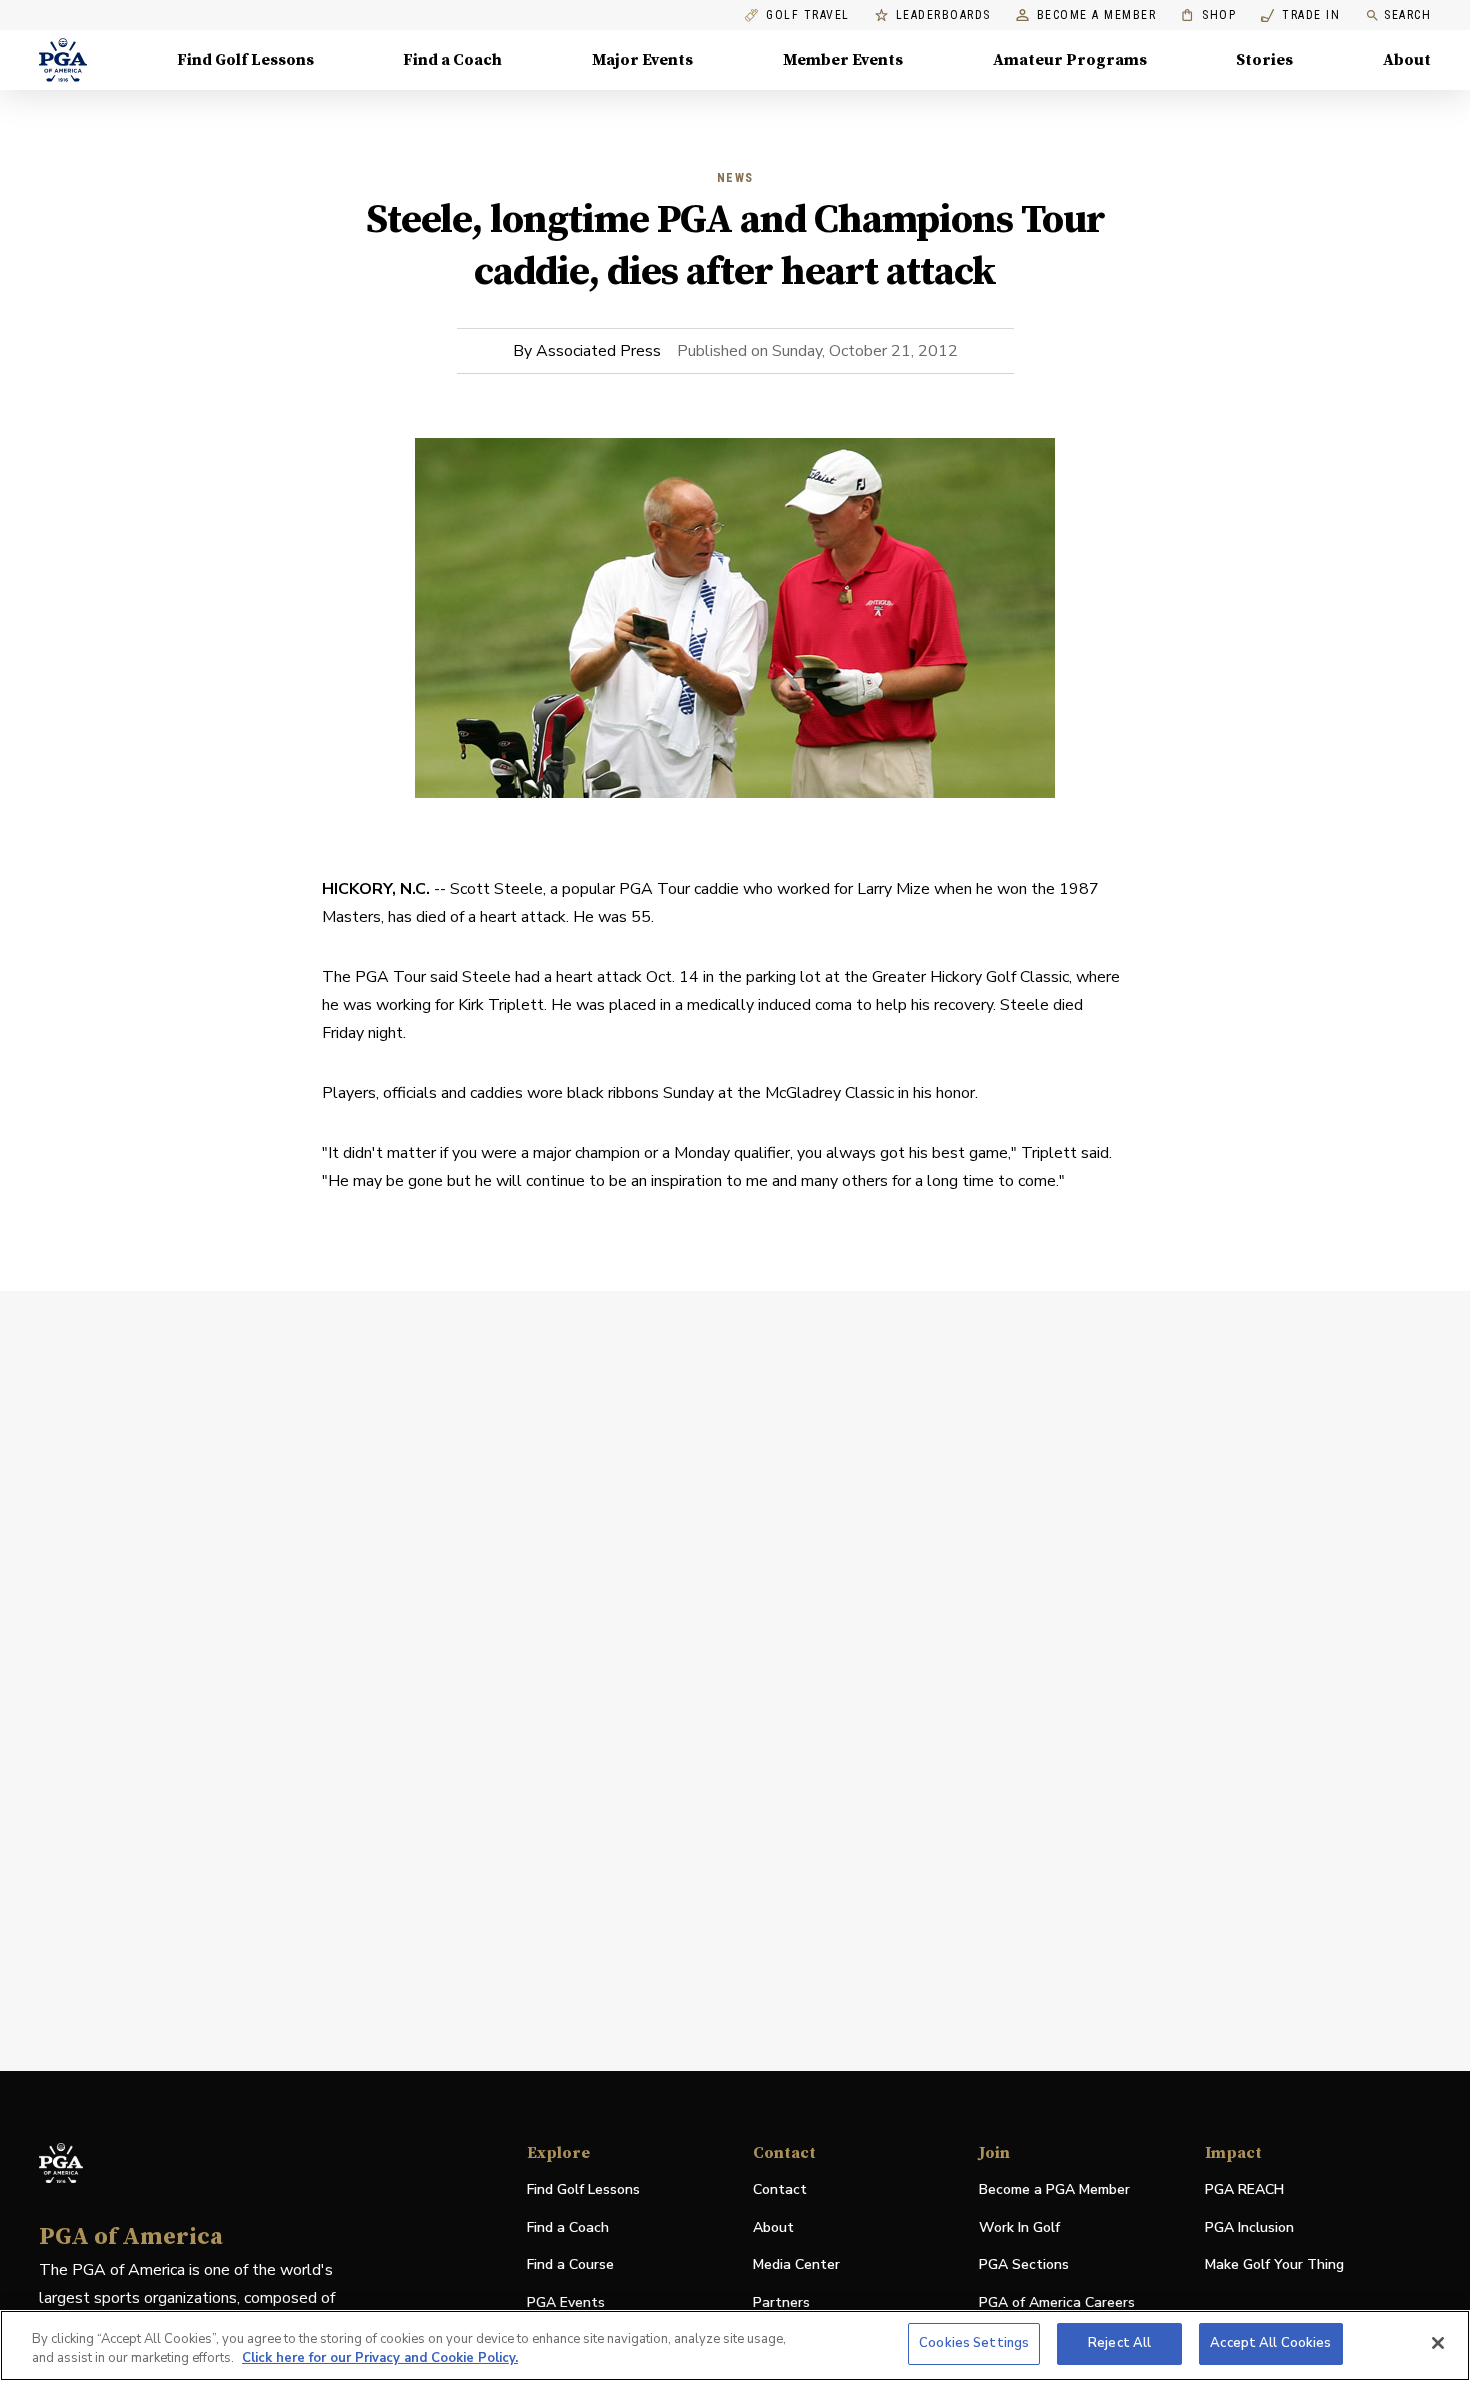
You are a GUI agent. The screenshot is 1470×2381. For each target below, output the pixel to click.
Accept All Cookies (1270, 2343)
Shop (1208, 15)
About (1407, 60)
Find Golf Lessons (245, 60)
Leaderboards (943, 15)
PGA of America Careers (1057, 2303)
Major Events (642, 60)
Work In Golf (1019, 2227)
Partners (781, 2302)
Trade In (1300, 15)
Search (1407, 15)
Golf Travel (808, 15)
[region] (735, 2345)
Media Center (796, 2265)
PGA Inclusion (1249, 2227)
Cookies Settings (974, 2343)
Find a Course (570, 2264)
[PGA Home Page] (63, 60)
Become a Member (1097, 15)
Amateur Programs (1070, 60)
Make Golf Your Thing (1274, 2265)
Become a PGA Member (1054, 2189)
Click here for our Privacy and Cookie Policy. (380, 2359)
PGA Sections (1024, 2264)
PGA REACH (1244, 2190)
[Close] (1438, 2343)
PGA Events (566, 2302)
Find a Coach (452, 60)
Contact (780, 2189)
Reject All (1119, 2343)
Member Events (843, 60)
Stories (1264, 60)
